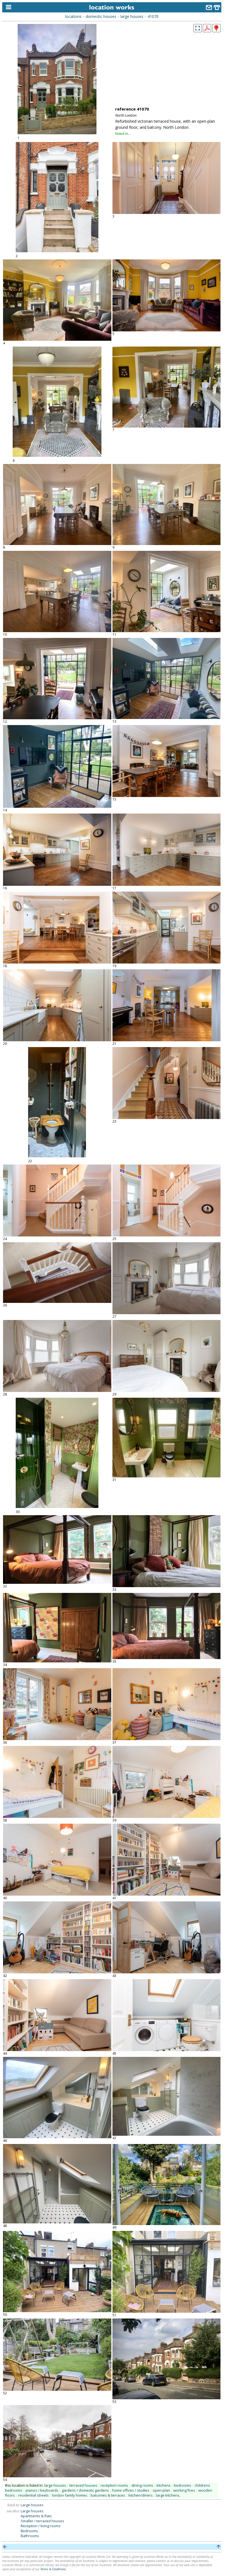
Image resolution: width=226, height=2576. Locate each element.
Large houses (32, 2505)
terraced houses (83, 2485)
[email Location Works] (209, 8)
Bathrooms (30, 2536)
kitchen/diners (141, 2495)
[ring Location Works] (217, 8)
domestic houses (101, 16)
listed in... (123, 133)
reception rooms (114, 2485)
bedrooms (183, 2485)
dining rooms (142, 2485)
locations (73, 16)
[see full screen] (198, 28)
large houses (132, 16)
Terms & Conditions (53, 2569)
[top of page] (218, 2547)
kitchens (164, 2485)
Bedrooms (29, 2531)
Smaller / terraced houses (42, 2521)
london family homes (70, 2495)
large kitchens (168, 2495)
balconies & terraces (108, 2495)
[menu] (7, 7)
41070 (153, 16)
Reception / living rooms (41, 2526)
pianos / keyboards (42, 2490)
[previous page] (5, 2547)
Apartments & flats (36, 2516)
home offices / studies (131, 2490)
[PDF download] (207, 31)
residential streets (33, 2495)
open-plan (161, 2490)
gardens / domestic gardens (85, 2490)
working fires (184, 2490)
